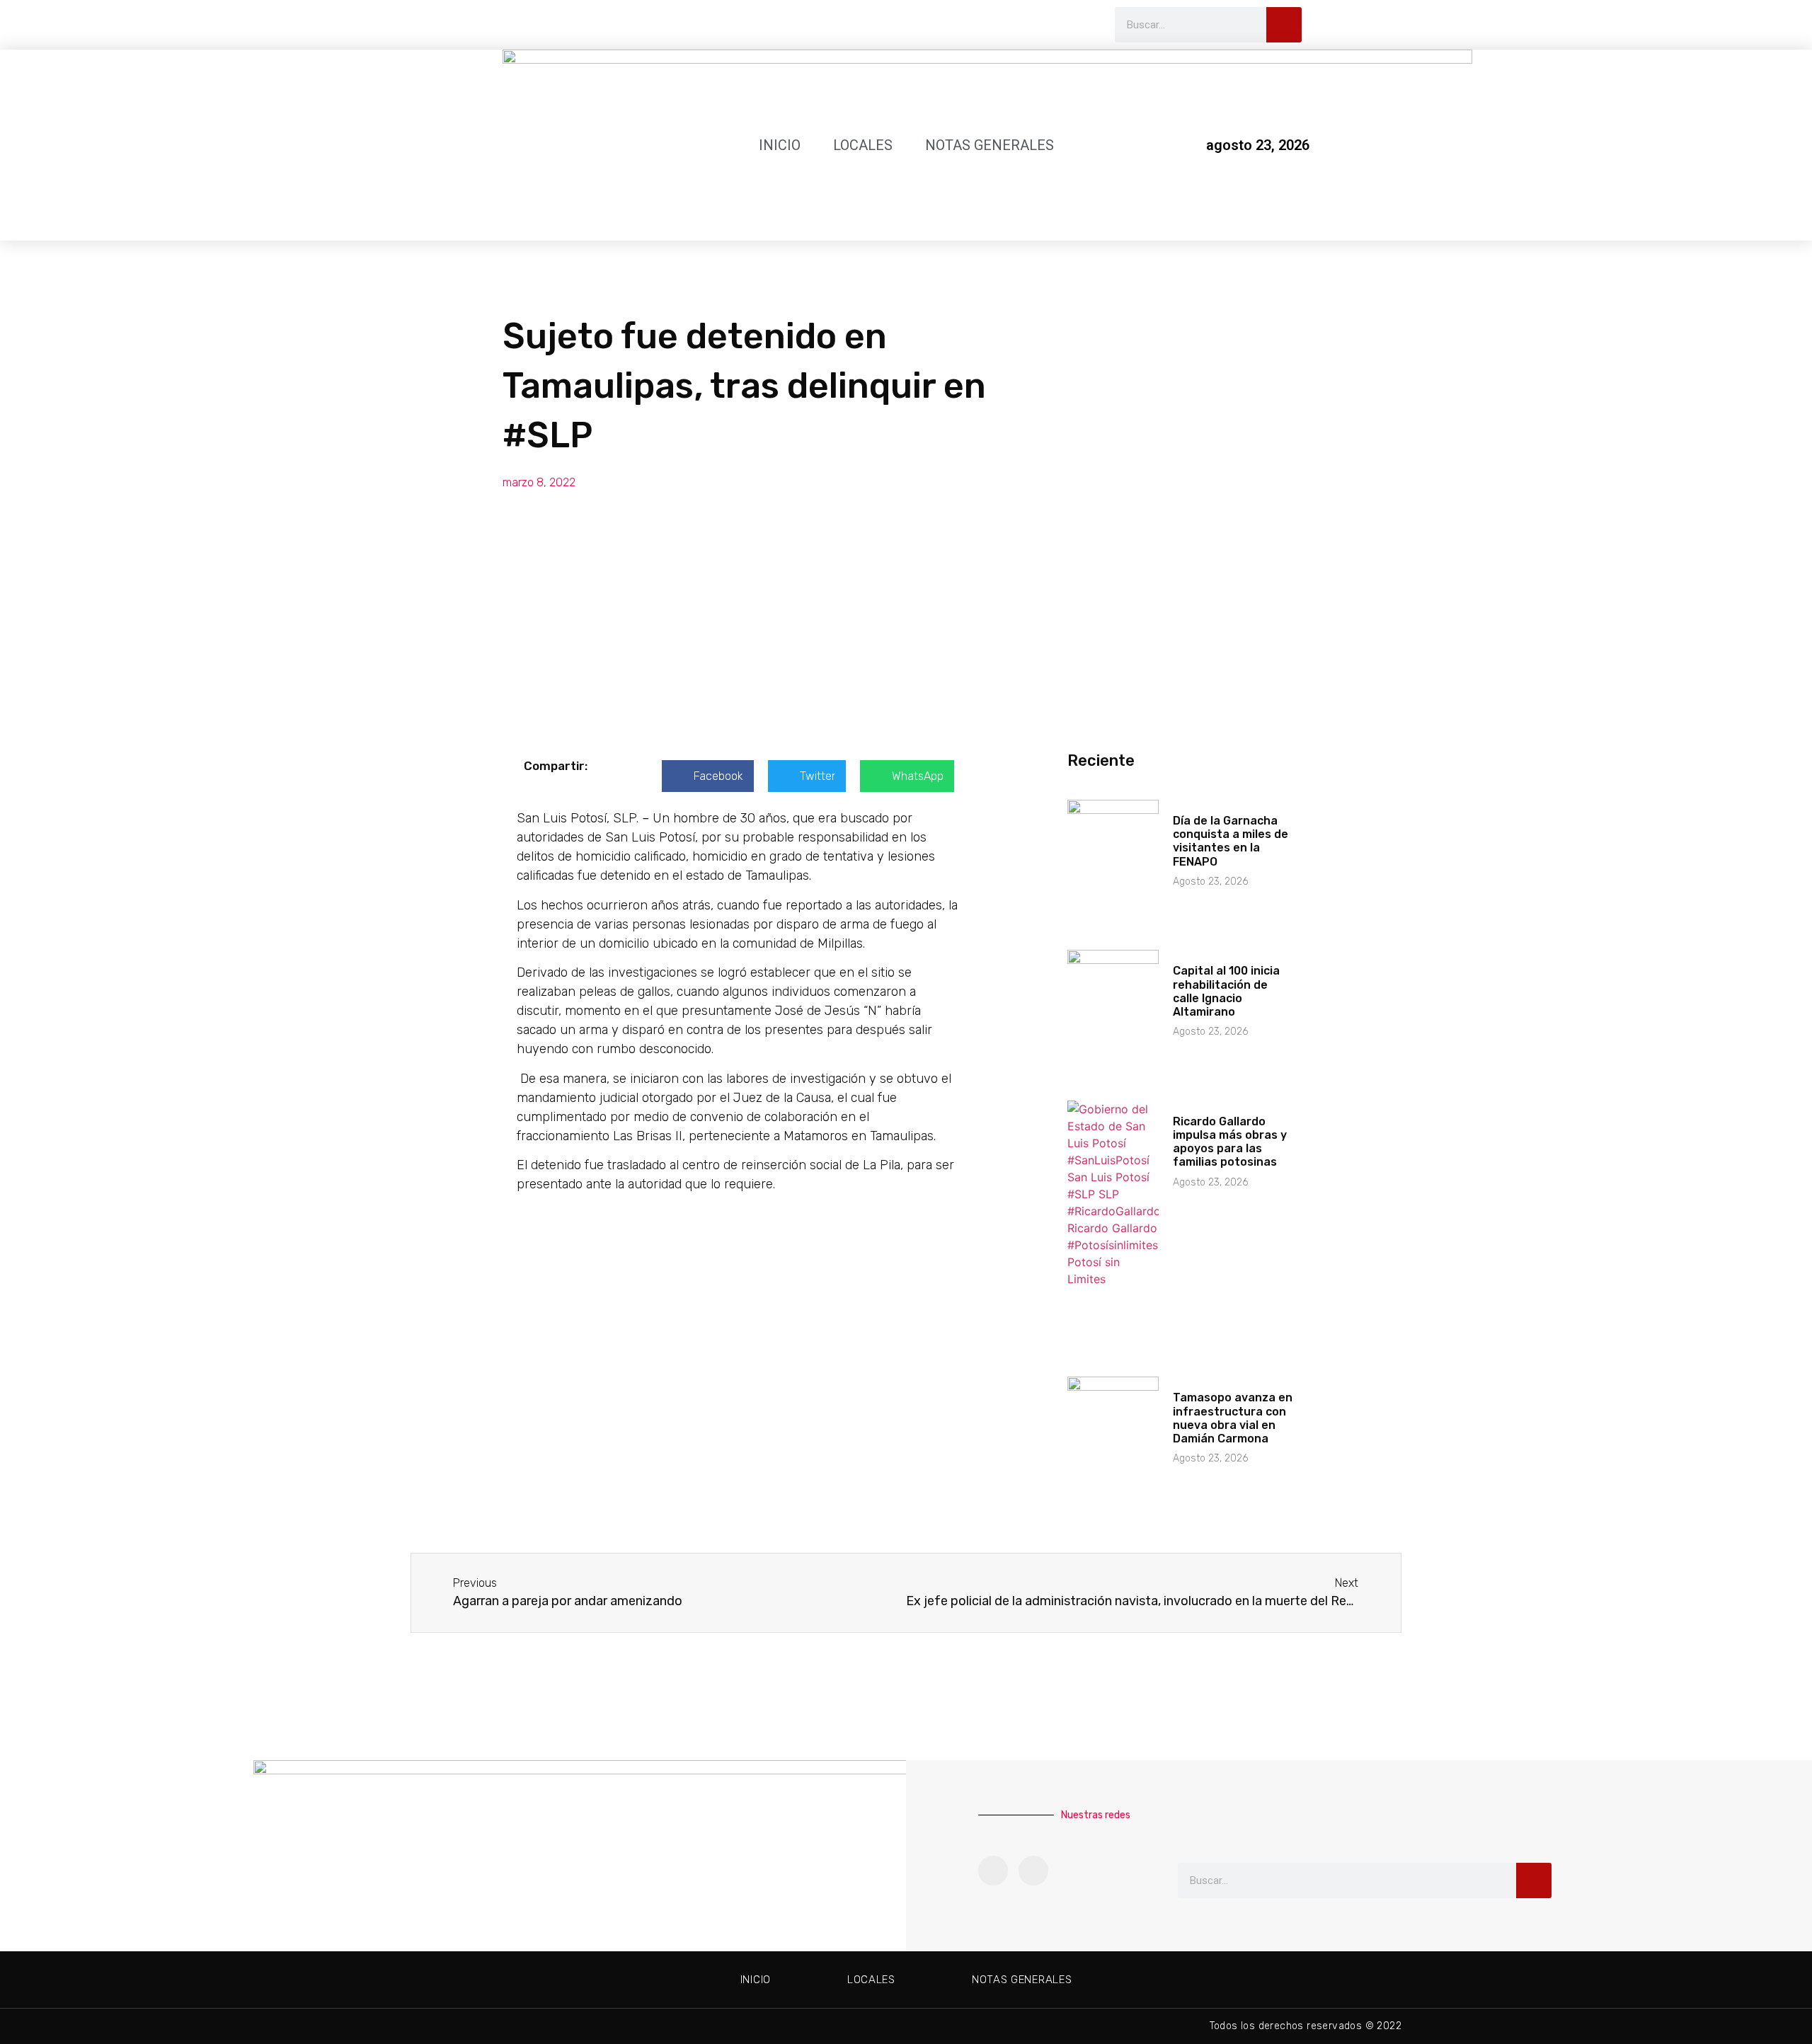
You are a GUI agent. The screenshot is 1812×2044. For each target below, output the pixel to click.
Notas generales (990, 145)
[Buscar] (1284, 25)
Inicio (780, 145)
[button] (708, 776)
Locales (863, 145)
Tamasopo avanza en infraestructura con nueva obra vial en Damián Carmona (1233, 1418)
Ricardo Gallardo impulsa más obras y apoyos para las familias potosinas (1230, 1142)
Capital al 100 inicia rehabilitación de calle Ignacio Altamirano (1226, 991)
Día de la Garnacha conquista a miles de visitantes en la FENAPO (1231, 841)
